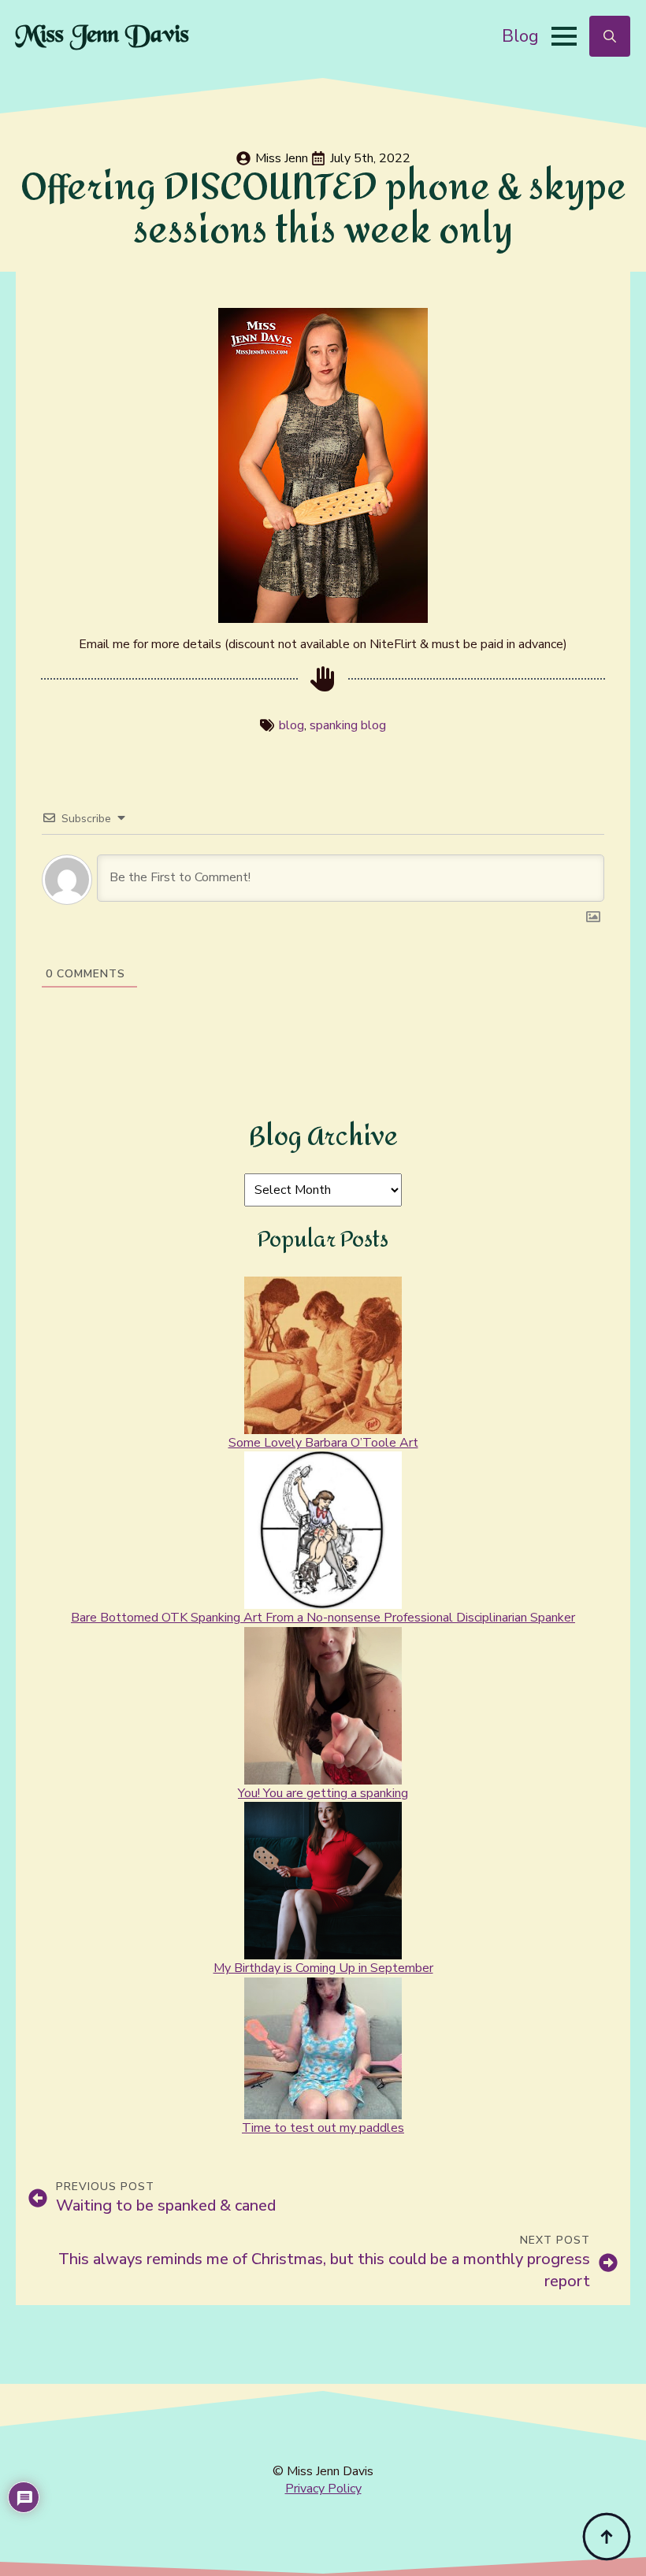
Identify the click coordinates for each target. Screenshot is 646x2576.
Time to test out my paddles (323, 2128)
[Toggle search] (610, 36)
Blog (520, 36)
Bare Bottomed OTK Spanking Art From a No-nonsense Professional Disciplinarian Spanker (323, 1618)
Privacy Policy (323, 2489)
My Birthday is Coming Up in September (323, 1968)
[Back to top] (607, 2537)
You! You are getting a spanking (323, 1793)
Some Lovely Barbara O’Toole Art (323, 1443)
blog (291, 725)
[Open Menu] (564, 36)
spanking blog (348, 725)
